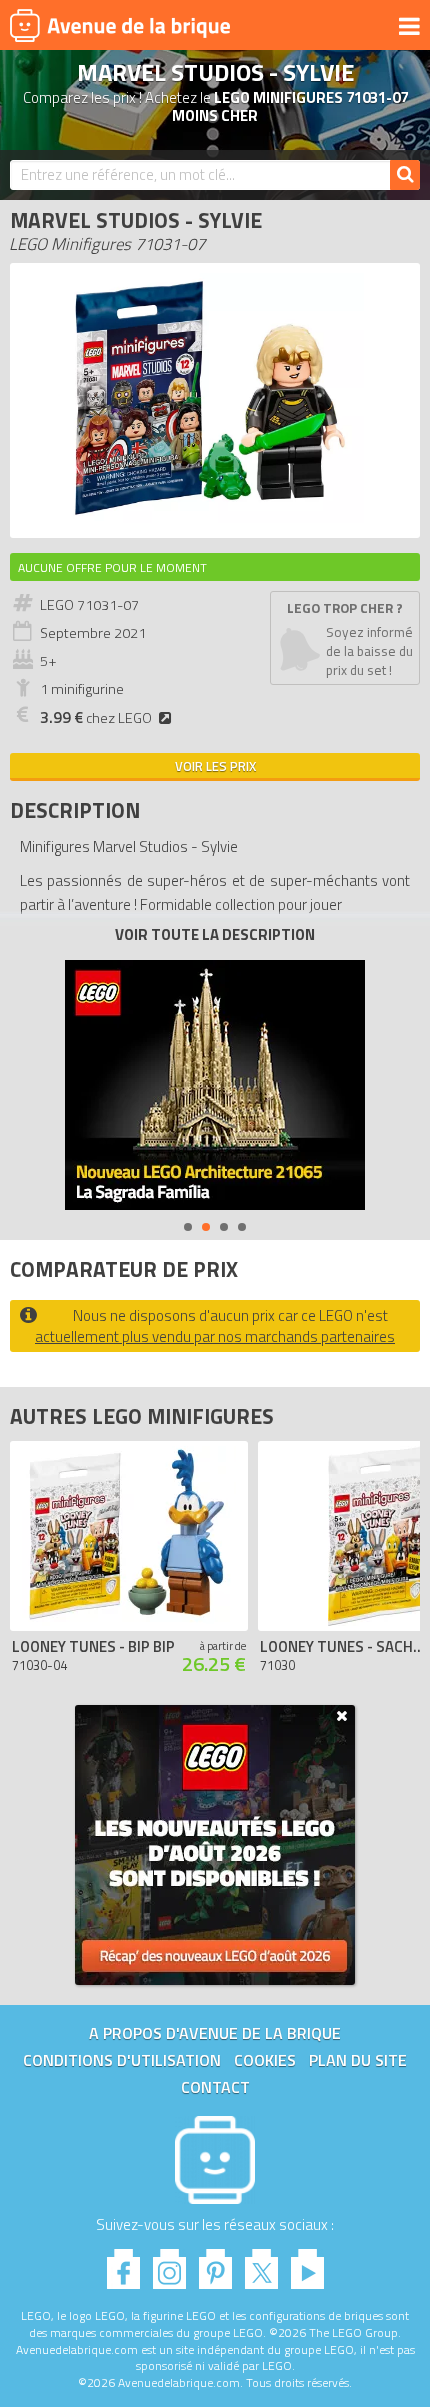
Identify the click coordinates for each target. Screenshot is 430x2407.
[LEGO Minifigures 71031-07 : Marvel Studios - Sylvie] (215, 517)
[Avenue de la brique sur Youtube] (307, 2263)
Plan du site (358, 2060)
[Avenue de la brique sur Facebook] (123, 2263)
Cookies (265, 2060)
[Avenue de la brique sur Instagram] (169, 2263)
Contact (215, 2087)
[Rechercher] (405, 175)
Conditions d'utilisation (122, 2060)
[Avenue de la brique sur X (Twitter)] (261, 2263)
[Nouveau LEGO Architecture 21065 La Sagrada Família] (215, 1085)
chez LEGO (96, 718)
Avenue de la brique (120, 25)
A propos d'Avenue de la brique (215, 2033)
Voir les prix (215, 766)
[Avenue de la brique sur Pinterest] (215, 2263)
